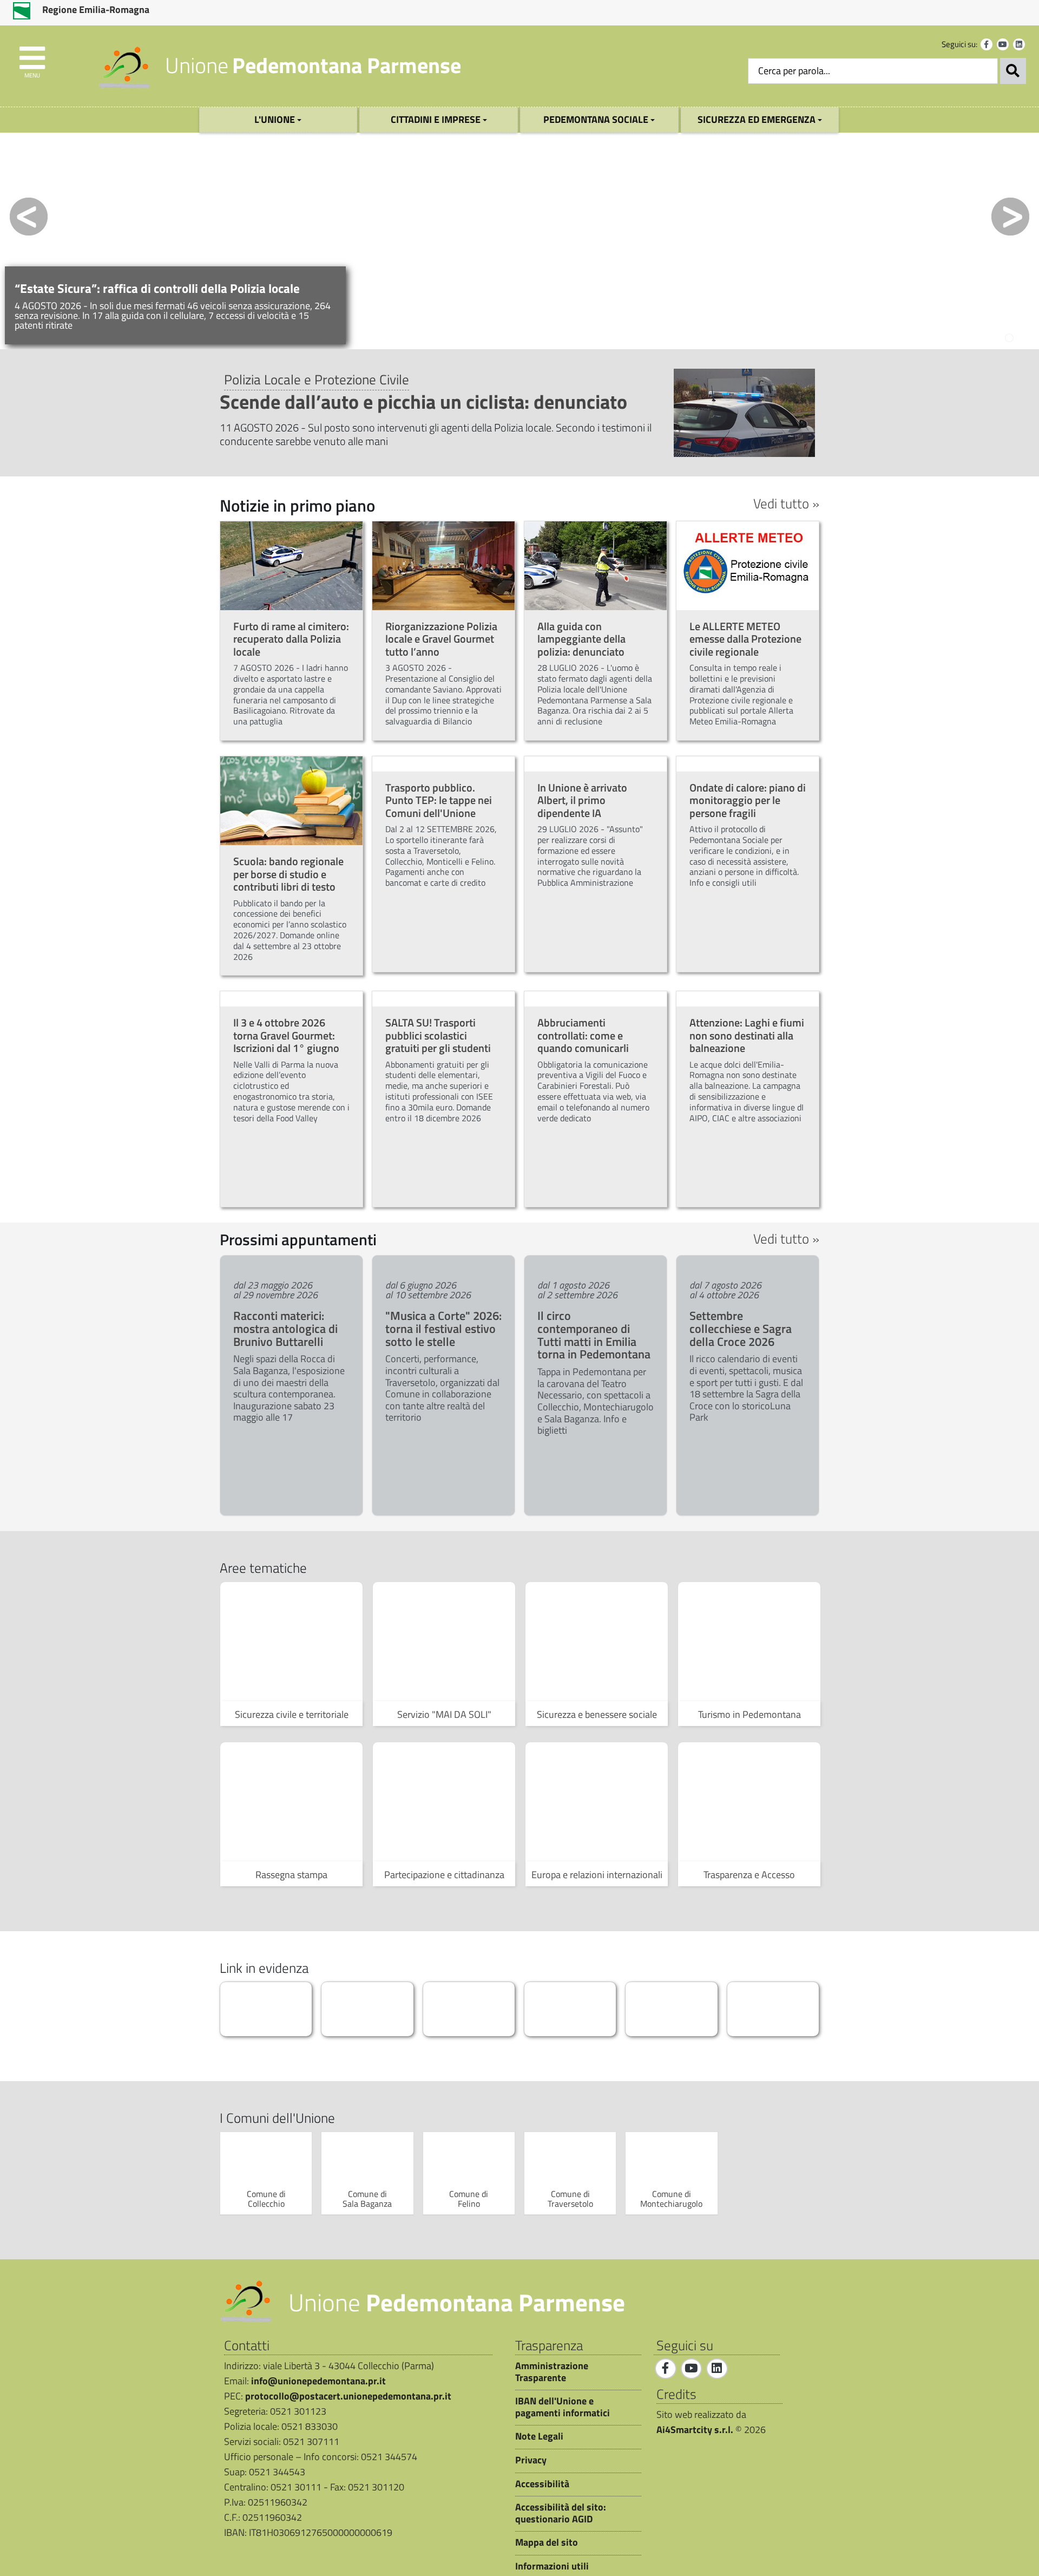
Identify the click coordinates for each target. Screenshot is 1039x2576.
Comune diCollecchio (266, 2199)
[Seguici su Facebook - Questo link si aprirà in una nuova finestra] (987, 44)
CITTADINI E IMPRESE (437, 119)
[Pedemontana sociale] (570, 2009)
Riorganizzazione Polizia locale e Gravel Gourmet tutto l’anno (441, 639)
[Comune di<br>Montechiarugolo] (671, 2160)
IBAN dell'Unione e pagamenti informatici (563, 2407)
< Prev (29, 217)
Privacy (531, 2460)
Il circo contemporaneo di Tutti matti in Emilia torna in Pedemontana (594, 1335)
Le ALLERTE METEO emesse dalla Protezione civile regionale (745, 639)
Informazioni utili (552, 2566)
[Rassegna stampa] (291, 1802)
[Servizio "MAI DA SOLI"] (444, 1642)
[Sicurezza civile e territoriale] (291, 1642)
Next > (1010, 217)
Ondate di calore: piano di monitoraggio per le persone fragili (748, 800)
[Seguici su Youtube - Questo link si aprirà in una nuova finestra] (1003, 44)
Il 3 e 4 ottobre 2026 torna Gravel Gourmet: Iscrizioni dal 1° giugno (286, 1035)
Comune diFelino (469, 2199)
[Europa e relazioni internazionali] (597, 1802)
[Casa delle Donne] (773, 2009)
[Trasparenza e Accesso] (749, 1802)
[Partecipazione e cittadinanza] (444, 1802)
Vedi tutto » (786, 504)
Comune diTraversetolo (570, 2199)
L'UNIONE (276, 119)
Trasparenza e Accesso (749, 1875)
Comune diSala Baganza (367, 2199)
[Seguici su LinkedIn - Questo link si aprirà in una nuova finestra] (1019, 44)
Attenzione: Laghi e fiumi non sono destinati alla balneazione (747, 1035)
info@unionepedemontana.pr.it (318, 2381)
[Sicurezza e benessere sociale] (597, 1642)
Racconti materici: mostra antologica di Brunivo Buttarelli (285, 1329)
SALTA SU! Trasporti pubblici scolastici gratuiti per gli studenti (438, 1035)
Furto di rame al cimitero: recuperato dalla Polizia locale (291, 639)
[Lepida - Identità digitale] (469, 2009)
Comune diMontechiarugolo (671, 2199)
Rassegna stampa (291, 1875)
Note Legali (539, 2436)
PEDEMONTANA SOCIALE (597, 119)
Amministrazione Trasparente (552, 2372)
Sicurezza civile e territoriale (292, 1714)
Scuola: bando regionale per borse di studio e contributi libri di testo (288, 874)
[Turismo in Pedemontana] (749, 1642)
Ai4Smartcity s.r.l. (695, 2430)
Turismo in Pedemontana (749, 1714)
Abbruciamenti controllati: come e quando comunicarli (583, 1035)
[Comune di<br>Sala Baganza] (367, 2160)
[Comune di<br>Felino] (469, 2160)
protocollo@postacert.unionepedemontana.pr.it (348, 2396)
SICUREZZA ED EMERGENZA (758, 119)
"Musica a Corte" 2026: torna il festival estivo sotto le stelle (443, 1329)
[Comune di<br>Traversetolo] (570, 2160)
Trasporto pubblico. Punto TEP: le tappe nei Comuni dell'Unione (439, 800)
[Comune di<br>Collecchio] (266, 2160)
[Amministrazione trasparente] (367, 2009)
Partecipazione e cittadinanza (444, 1875)
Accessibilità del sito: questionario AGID (561, 2513)
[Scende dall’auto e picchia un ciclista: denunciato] (744, 412)
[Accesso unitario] (671, 2009)
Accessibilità (542, 2484)
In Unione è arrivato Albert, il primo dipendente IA (582, 800)
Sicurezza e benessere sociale (597, 1714)
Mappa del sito (547, 2542)
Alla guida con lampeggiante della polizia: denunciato (581, 639)
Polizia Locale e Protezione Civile (317, 379)
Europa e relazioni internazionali (597, 1875)
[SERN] (266, 2009)
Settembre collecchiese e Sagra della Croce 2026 (741, 1329)
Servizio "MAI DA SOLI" (444, 1714)
